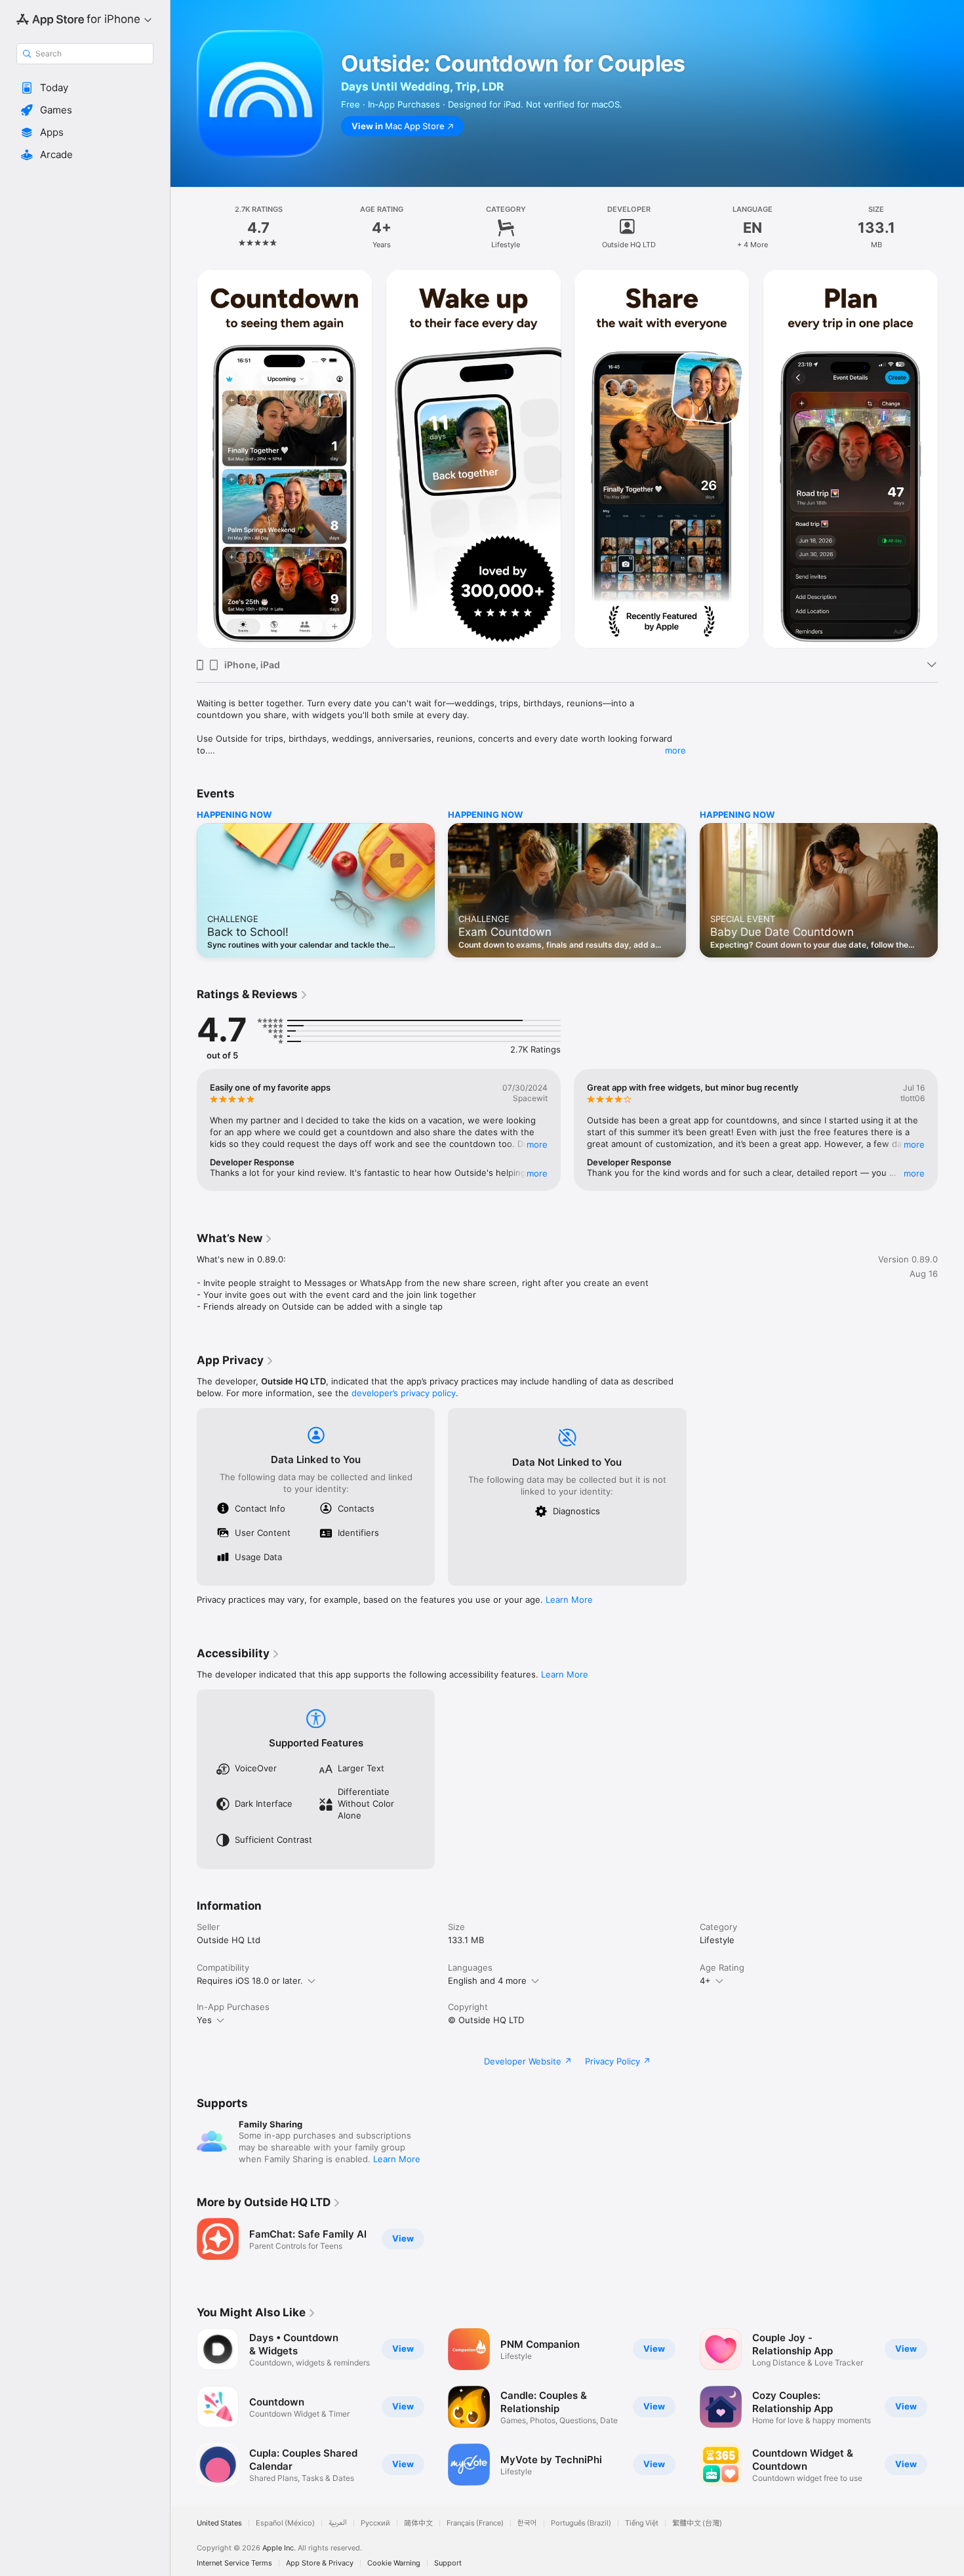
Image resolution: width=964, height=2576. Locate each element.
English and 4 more (487, 1981)
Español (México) (285, 2523)
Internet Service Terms (234, 2563)
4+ (705, 1981)
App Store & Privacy (320, 2563)
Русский (375, 2523)
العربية (338, 2523)
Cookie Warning (394, 2563)
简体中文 (418, 2523)
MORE (537, 1144)
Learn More (569, 1600)
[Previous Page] (184, 459)
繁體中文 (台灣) (697, 2523)
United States (219, 2523)
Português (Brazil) (581, 2523)
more (675, 750)
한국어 (527, 2523)
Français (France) (475, 2523)
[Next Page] (951, 459)
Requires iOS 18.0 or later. (250, 1981)
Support (448, 2563)
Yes (204, 2020)
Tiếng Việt (642, 2523)
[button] (85, 88)
